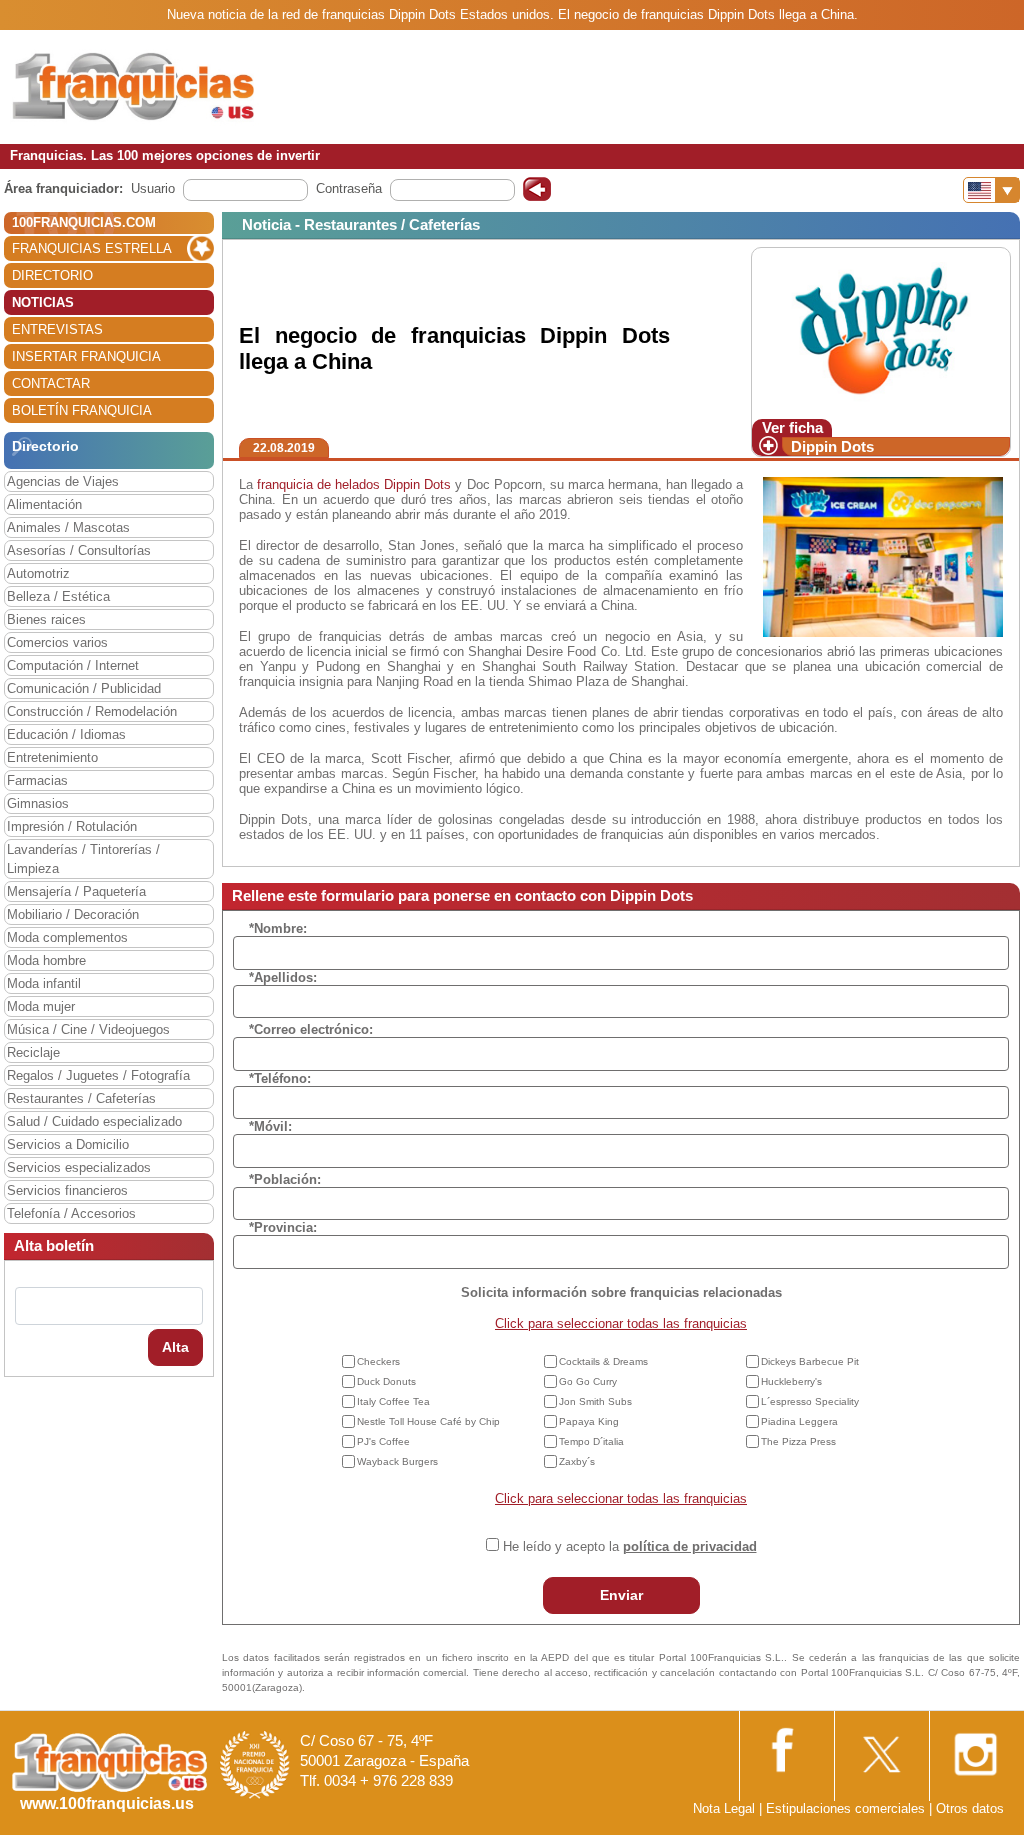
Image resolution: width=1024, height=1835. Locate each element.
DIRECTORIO (52, 275)
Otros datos (970, 1808)
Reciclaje (33, 1052)
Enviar (621, 1595)
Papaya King (589, 1421)
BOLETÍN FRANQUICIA (82, 410)
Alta (175, 1347)
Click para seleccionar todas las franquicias (621, 1323)
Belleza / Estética (58, 596)
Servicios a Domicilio (68, 1144)
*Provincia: (283, 1227)
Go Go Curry (588, 1381)
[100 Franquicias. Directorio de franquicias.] (135, 86)
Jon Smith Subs (595, 1401)
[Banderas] (991, 190)
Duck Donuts (386, 1381)
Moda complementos (67, 937)
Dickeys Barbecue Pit (810, 1361)
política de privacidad (690, 1546)
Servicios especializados (79, 1167)
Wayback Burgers (397, 1461)
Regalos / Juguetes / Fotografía (98, 1075)
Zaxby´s (577, 1461)
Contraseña (349, 188)
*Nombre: (278, 928)
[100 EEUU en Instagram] (975, 1748)
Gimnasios (38, 803)
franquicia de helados (318, 484)
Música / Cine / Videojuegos (88, 1029)
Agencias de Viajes (63, 481)
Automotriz (38, 573)
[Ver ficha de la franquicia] (880, 332)
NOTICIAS (43, 302)
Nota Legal (724, 1808)
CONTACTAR (51, 383)
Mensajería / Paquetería (76, 891)
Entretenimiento (52, 757)
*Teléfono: (280, 1078)
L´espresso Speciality (810, 1401)
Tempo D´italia (591, 1441)
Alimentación (44, 504)
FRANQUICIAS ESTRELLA (92, 248)
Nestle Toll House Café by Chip (428, 1421)
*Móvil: (270, 1126)
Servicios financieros (67, 1190)
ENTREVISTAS (57, 329)
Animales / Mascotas (68, 527)
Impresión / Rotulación (72, 826)
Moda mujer (41, 1006)
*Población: (285, 1179)
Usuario (153, 188)
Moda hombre (46, 960)
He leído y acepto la (630, 1546)
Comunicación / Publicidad (84, 688)
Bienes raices (46, 619)
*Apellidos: (283, 977)
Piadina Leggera (799, 1421)
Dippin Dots (832, 446)
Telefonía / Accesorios (71, 1213)
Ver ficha (792, 427)
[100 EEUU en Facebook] (785, 1747)
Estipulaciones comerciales (847, 1808)
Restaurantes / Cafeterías (81, 1098)
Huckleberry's (791, 1381)
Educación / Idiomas (66, 734)
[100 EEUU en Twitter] (880, 1748)
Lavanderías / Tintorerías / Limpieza (83, 859)
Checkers (378, 1361)
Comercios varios (57, 642)
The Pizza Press (798, 1441)
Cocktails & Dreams (603, 1361)
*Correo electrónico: (311, 1029)
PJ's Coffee (383, 1441)
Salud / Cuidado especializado (94, 1121)
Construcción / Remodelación (92, 711)
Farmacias (37, 780)
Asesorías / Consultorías (79, 550)
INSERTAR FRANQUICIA (86, 356)
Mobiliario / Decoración (73, 914)
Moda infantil (44, 983)
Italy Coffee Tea (393, 1401)
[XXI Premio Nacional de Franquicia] (255, 1764)
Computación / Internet (73, 665)
